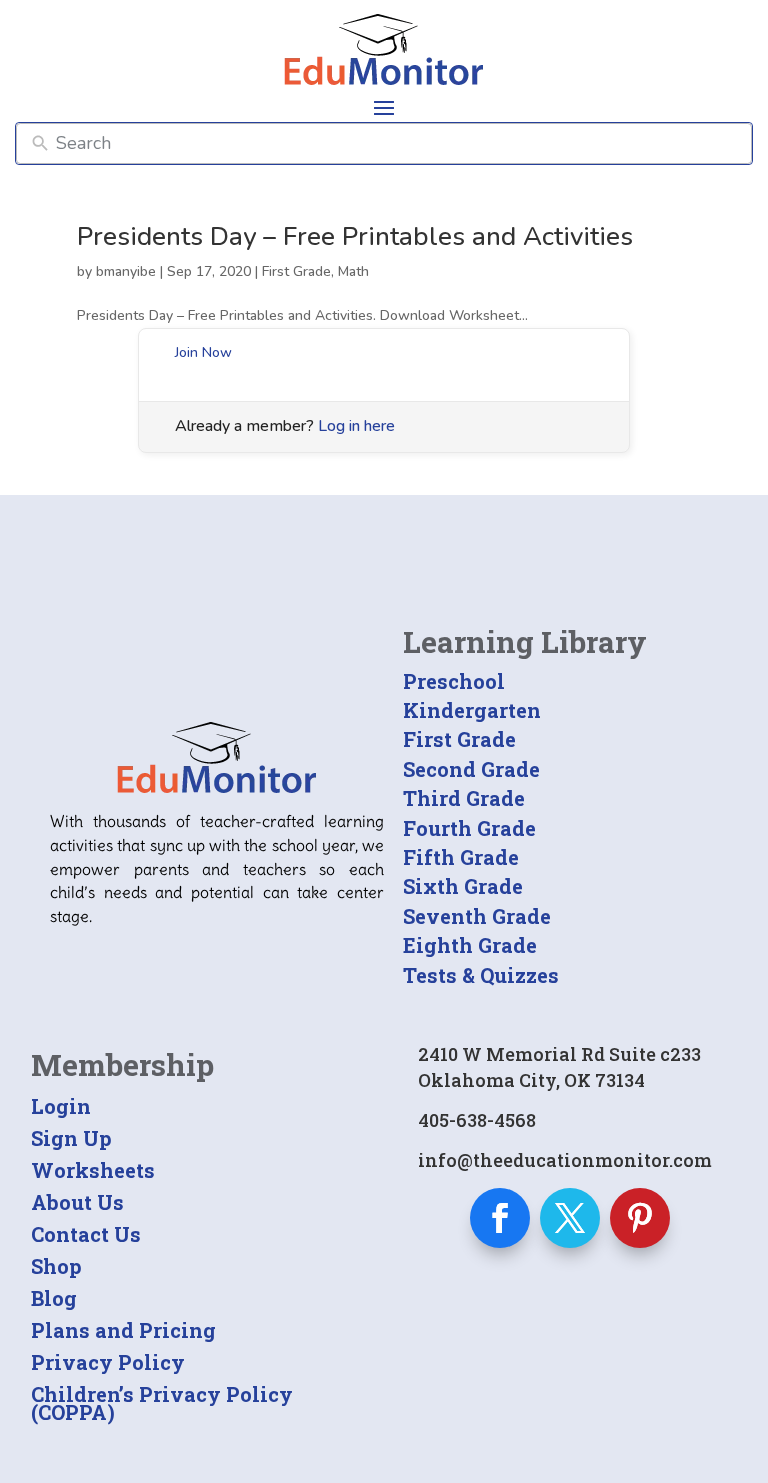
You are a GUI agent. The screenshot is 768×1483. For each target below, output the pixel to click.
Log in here (356, 426)
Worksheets (93, 1170)
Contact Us (86, 1234)
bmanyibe (126, 271)
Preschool (454, 681)
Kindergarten (472, 710)
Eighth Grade (470, 945)
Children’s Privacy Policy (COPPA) (162, 1403)
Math (353, 271)
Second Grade (471, 769)
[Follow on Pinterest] (640, 1218)
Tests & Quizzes (481, 975)
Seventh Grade (477, 916)
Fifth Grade (461, 857)
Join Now (203, 352)
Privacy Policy (108, 1362)
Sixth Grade (463, 886)
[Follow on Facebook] (500, 1218)
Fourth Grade (469, 828)
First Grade (296, 271)
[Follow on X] (570, 1218)
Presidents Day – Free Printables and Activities (355, 236)
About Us (77, 1202)
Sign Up (71, 1138)
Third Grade (464, 798)
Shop (56, 1266)
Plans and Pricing (123, 1330)
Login (61, 1106)
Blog (54, 1298)
